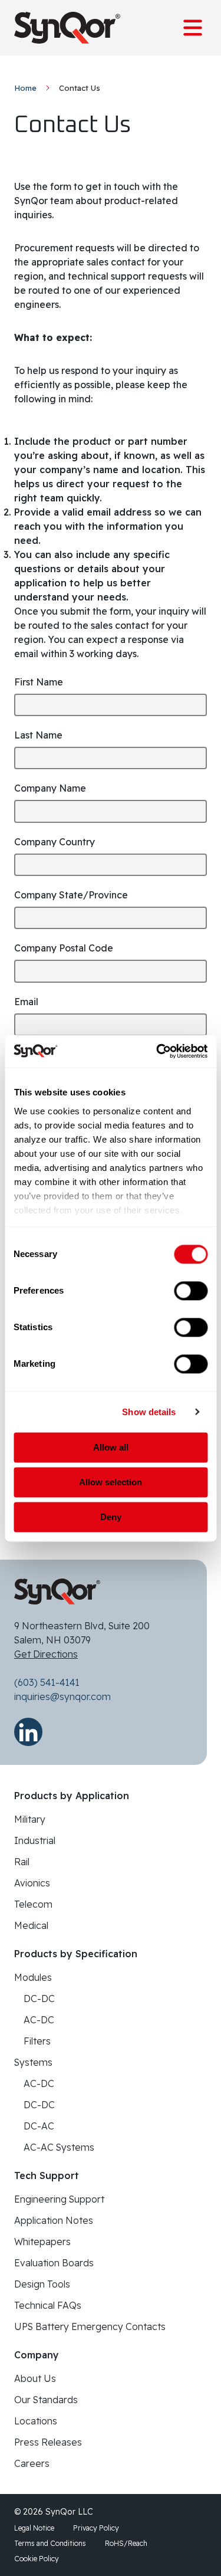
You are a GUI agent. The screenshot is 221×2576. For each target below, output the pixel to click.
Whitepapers (42, 2242)
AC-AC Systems (59, 2147)
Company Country (55, 842)
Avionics (32, 1883)
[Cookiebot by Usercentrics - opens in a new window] (157, 1051)
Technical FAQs (48, 2305)
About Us (35, 2378)
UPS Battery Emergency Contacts (90, 2326)
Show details (149, 1412)
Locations (36, 2421)
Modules (33, 1977)
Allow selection (111, 1482)
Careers (32, 2463)
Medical (31, 1925)
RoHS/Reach (126, 2543)
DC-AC (39, 2126)
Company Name (50, 788)
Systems (33, 2062)
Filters (37, 2041)
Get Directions (46, 1654)
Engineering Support (59, 2199)
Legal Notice (34, 2528)
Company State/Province (71, 895)
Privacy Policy (96, 2528)
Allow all (111, 1447)
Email (26, 1002)
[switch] (191, 1291)
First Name (39, 682)
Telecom (33, 1904)
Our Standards (46, 2400)
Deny (111, 1517)
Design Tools (42, 2284)
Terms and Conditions (50, 2543)
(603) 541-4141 (47, 1682)
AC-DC (39, 2020)
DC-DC (39, 1999)
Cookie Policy (37, 2559)
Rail (22, 1862)
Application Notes (54, 2220)
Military (30, 1819)
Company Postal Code (64, 948)
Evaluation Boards (54, 2263)
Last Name (38, 735)
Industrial (35, 1840)
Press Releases (48, 2442)
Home (25, 88)
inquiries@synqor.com (62, 1696)
